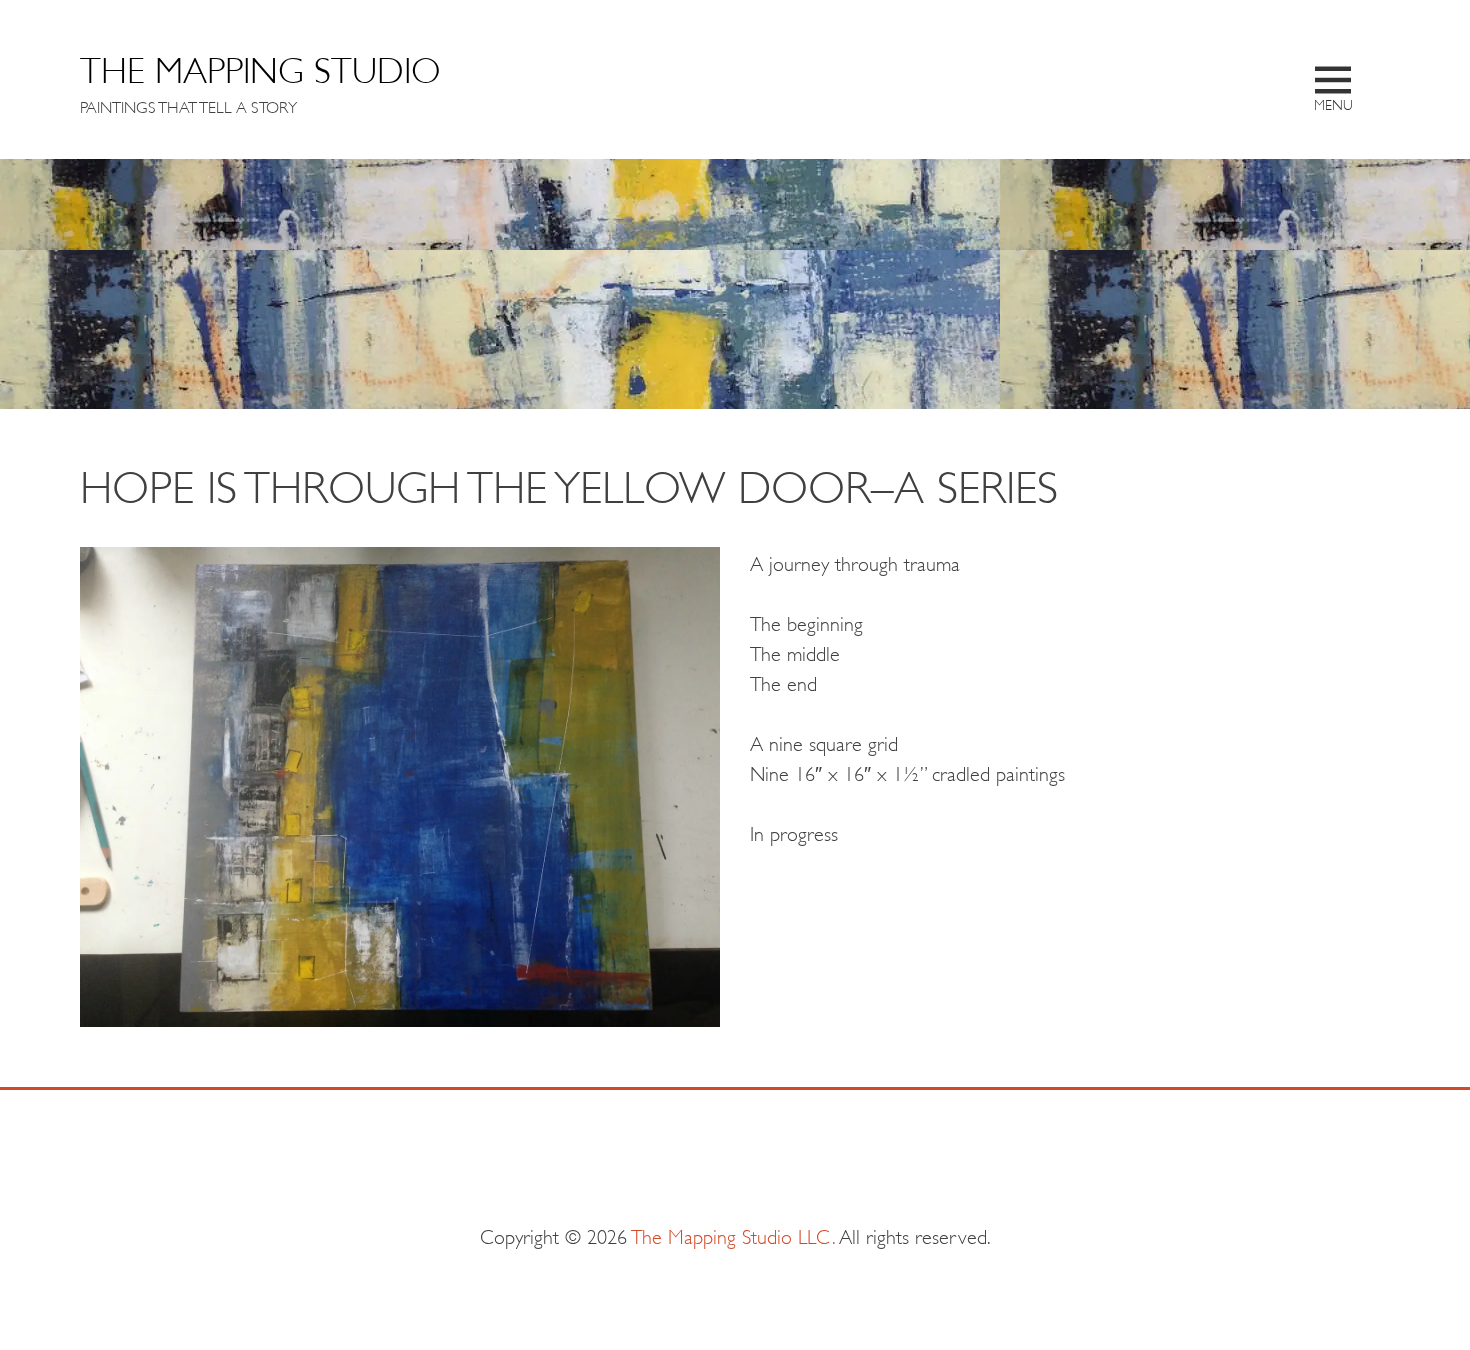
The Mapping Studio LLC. (733, 1234)
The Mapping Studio (260, 66)
